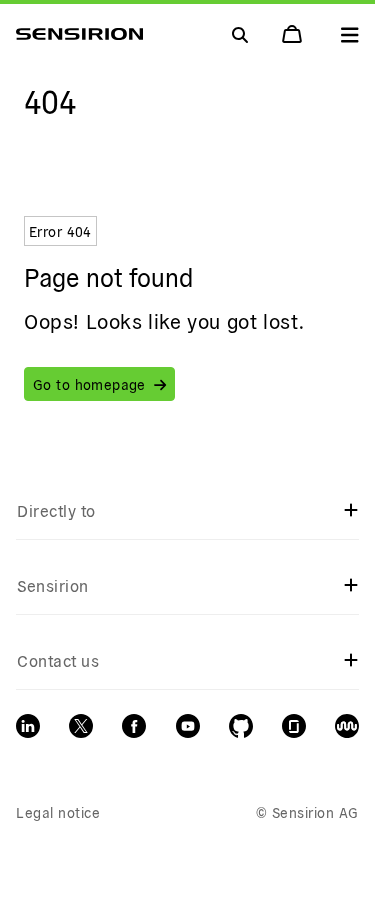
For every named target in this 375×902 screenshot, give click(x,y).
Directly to (56, 510)
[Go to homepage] (79, 34)
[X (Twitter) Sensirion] (81, 726)
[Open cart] (294, 34)
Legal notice (58, 812)
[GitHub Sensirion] (241, 726)
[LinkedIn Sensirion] (28, 726)
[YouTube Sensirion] (188, 726)
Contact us (58, 660)
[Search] (350, 34)
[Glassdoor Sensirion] (294, 726)
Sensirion (52, 585)
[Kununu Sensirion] (347, 726)
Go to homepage (89, 384)
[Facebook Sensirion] (134, 726)
